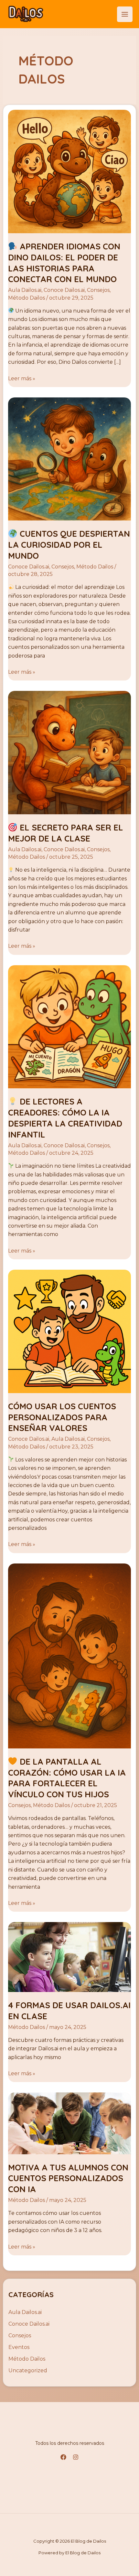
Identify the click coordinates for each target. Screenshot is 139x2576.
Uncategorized (28, 2370)
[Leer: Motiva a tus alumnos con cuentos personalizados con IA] (70, 2123)
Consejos (98, 290)
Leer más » (22, 378)
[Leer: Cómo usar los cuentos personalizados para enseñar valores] (70, 1331)
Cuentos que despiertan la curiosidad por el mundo (69, 545)
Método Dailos (27, 298)
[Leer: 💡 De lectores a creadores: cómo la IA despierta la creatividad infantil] (70, 1026)
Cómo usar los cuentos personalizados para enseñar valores (62, 1417)
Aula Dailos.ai (25, 290)
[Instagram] (76, 2457)
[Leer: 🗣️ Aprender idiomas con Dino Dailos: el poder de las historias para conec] (70, 171)
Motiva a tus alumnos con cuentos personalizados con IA (68, 2178)
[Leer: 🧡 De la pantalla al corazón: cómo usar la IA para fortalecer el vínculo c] (70, 1655)
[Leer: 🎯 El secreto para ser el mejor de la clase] (70, 752)
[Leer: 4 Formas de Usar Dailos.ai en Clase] (70, 1957)
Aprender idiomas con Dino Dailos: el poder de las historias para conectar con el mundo (64, 263)
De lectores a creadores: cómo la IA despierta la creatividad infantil (65, 1118)
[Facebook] (63, 2457)
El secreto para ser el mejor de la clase (66, 833)
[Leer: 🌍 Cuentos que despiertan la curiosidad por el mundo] (70, 458)
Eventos (19, 2347)
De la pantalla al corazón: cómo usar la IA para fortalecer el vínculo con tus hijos (67, 1778)
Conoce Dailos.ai (64, 290)
